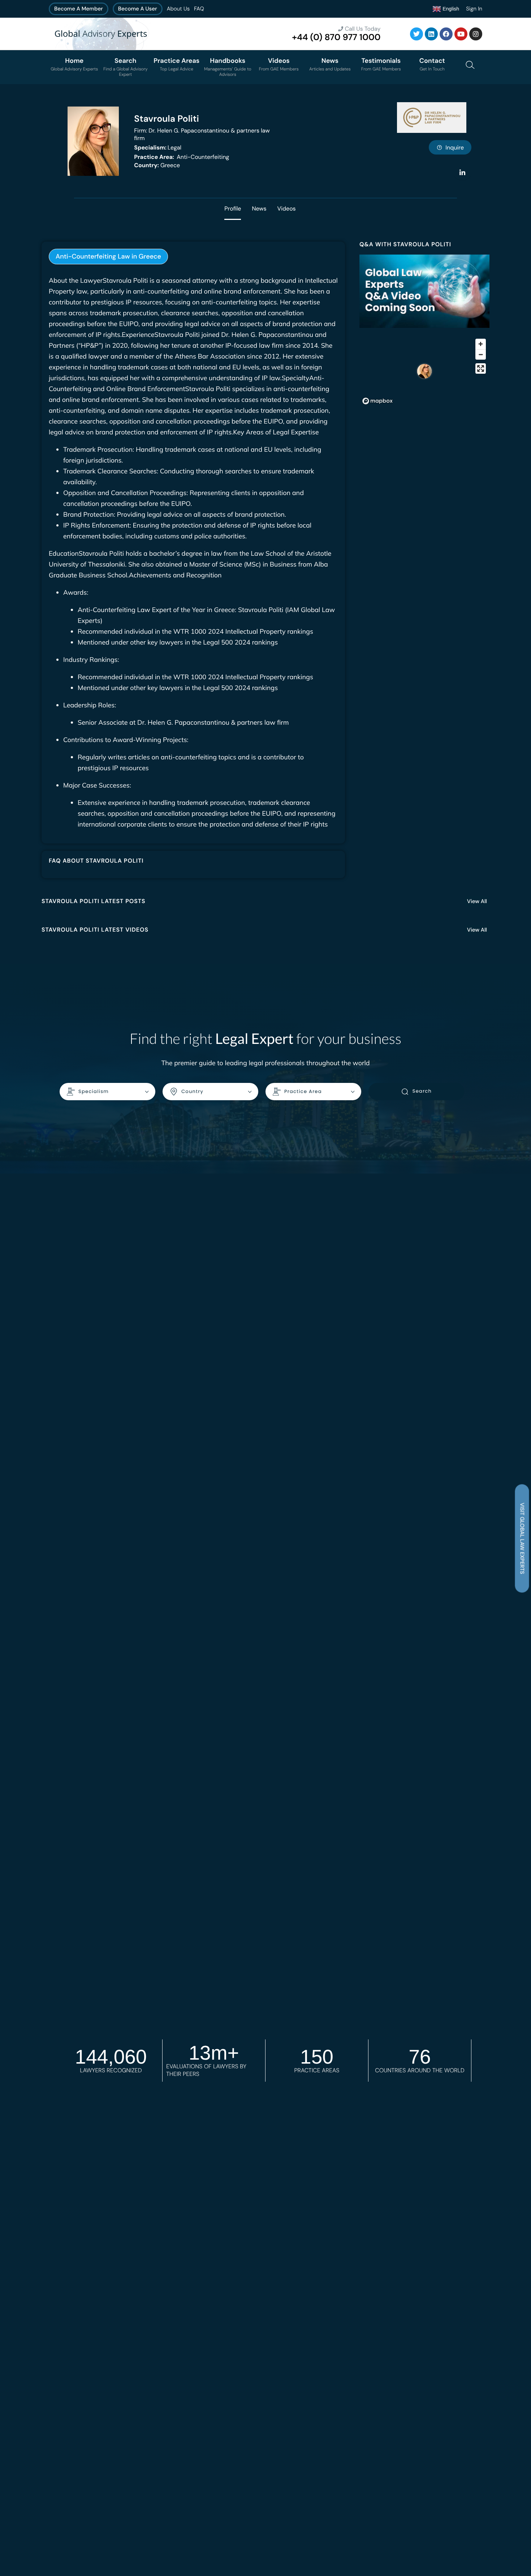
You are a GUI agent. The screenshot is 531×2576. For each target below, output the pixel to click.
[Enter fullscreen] (481, 368)
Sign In (474, 9)
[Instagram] (476, 34)
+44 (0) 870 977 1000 (336, 37)
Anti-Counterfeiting (182, 157)
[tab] (108, 257)
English (450, 8)
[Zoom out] (481, 354)
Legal (158, 148)
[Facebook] (446, 34)
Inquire (455, 148)
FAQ (199, 9)
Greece (157, 165)
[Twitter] (416, 34)
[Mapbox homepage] (377, 401)
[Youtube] (461, 34)
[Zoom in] (481, 344)
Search (422, 1091)
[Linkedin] (431, 34)
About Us (178, 9)
